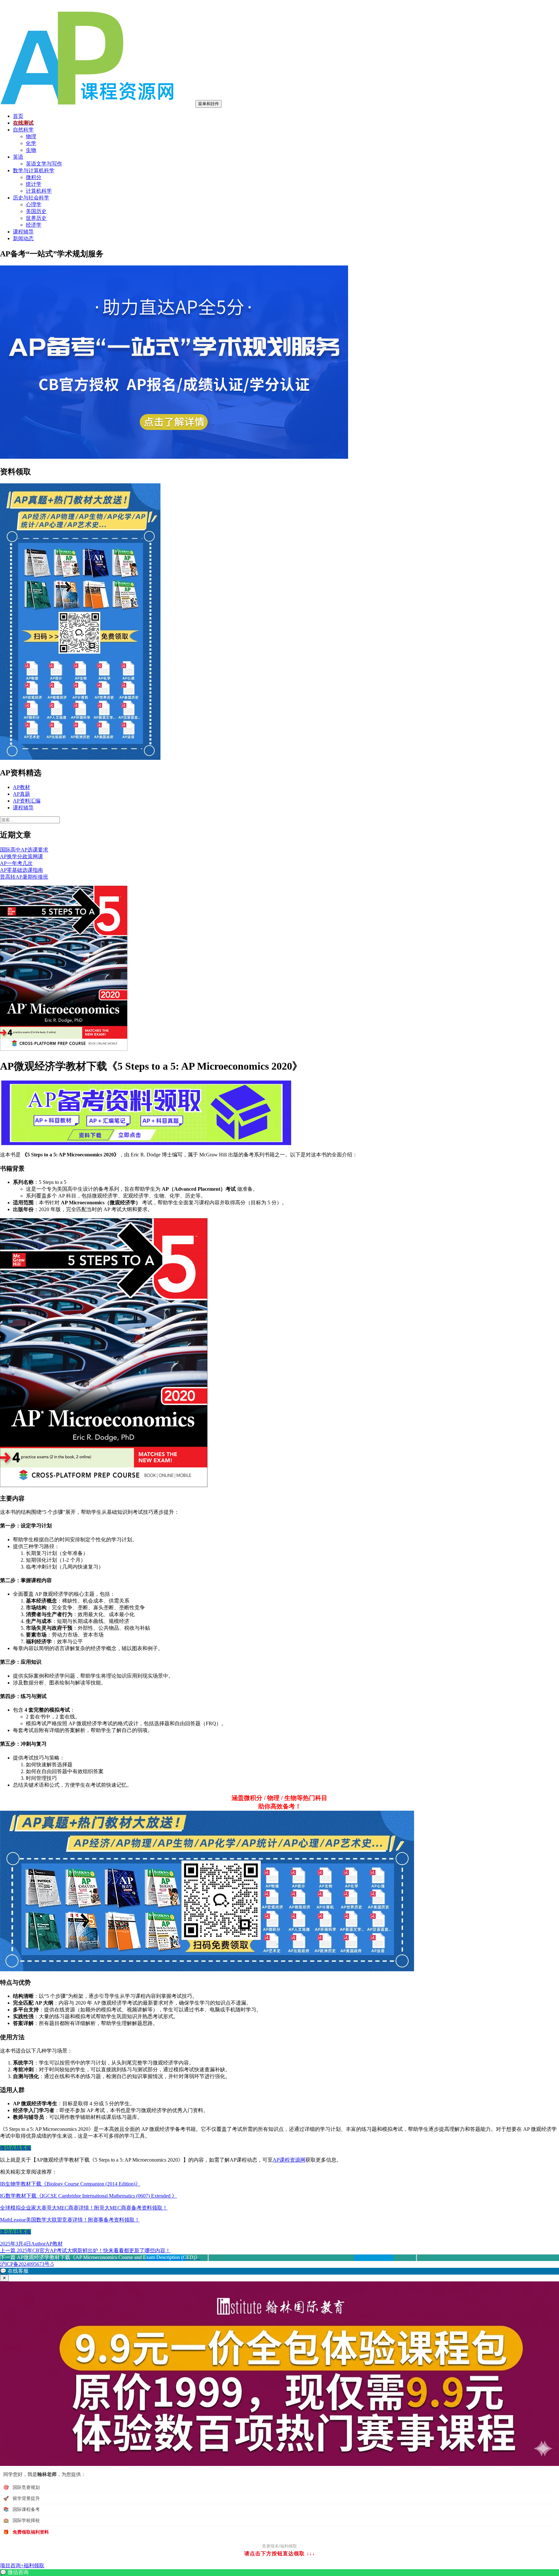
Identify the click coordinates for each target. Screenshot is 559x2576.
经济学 (34, 225)
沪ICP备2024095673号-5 (27, 2264)
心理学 (34, 204)
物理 (31, 136)
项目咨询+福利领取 (22, 2565)
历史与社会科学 (31, 198)
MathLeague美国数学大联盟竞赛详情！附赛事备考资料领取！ (70, 2220)
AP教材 (22, 787)
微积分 (34, 177)
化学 (31, 143)
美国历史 (36, 211)
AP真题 (22, 794)
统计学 (34, 184)
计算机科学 (39, 191)
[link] (279, 2573)
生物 (31, 150)
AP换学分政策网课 (22, 856)
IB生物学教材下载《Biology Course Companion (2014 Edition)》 (70, 2184)
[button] (279, 2271)
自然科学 (23, 130)
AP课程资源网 (289, 2160)
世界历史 (36, 218)
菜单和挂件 (208, 104)
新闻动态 (23, 238)
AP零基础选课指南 (22, 870)
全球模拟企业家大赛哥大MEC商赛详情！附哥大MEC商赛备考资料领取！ (84, 2208)
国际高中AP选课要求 (24, 850)
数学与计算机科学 (34, 170)
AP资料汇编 (27, 801)
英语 (18, 157)
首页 (18, 116)
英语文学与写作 (44, 164)
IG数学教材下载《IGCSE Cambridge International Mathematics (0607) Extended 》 (88, 2196)
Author (38, 2244)
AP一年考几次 (16, 863)
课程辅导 (23, 232)
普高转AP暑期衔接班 (24, 877)
